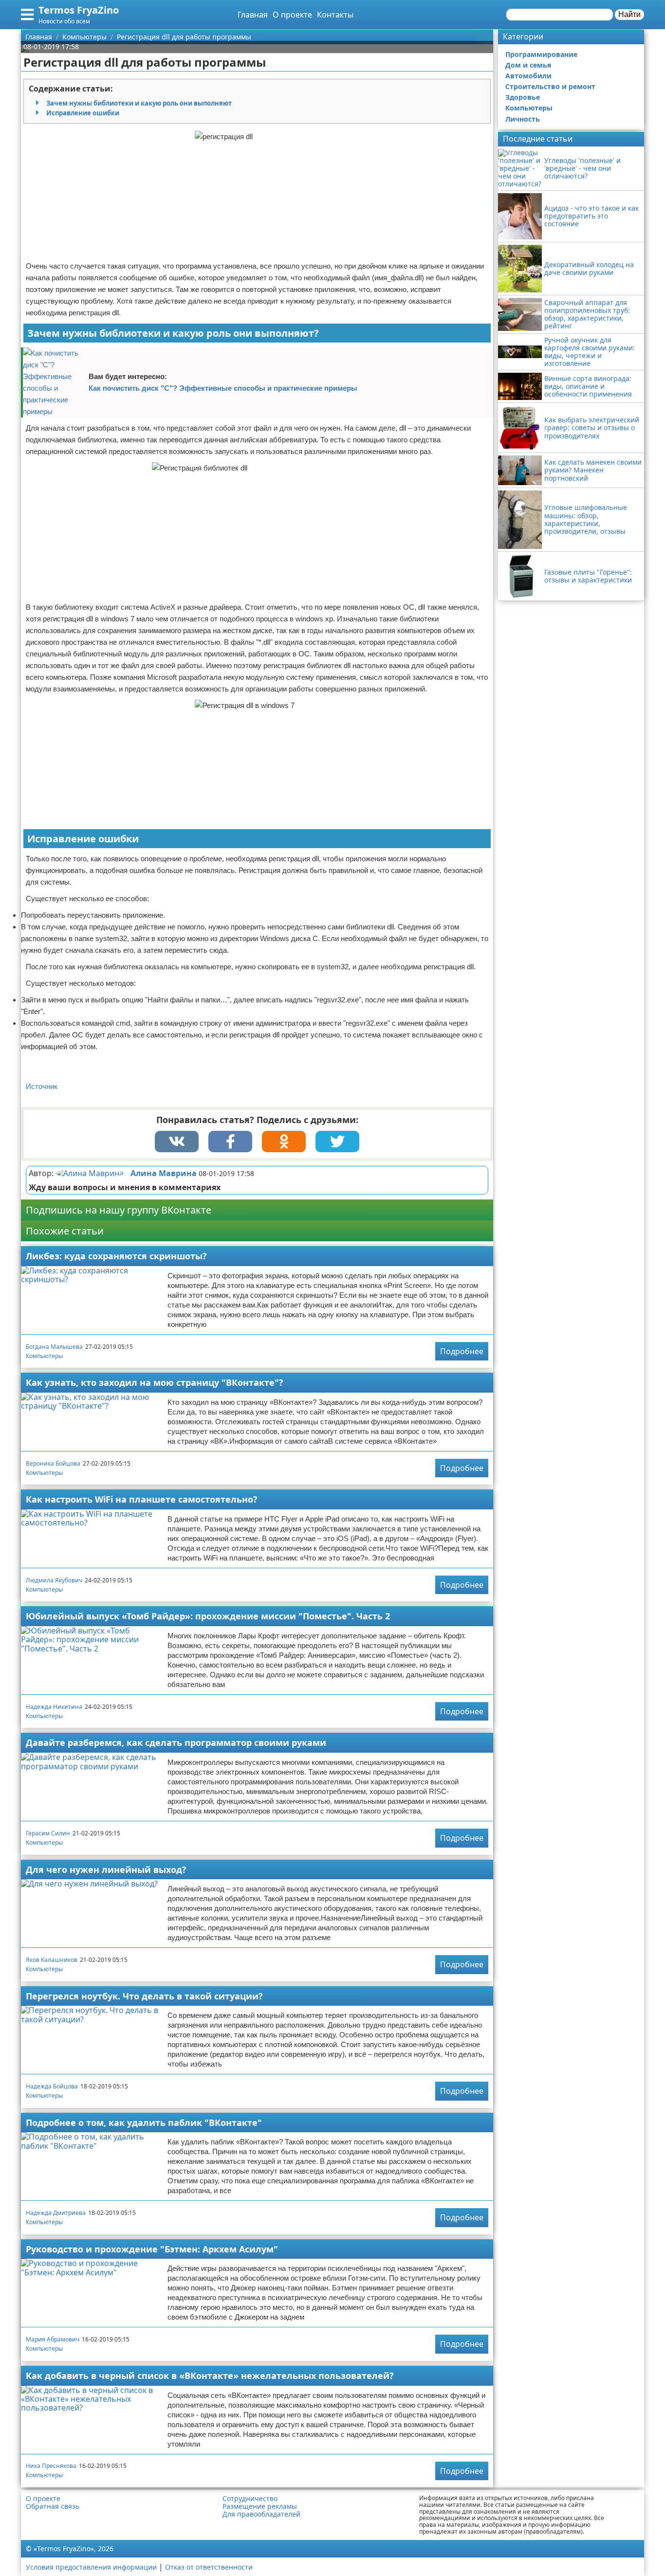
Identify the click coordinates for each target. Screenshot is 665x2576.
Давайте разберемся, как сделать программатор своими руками (176, 1742)
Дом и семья (528, 65)
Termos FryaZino (79, 10)
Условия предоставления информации (91, 2567)
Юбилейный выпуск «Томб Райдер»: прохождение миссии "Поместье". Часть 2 (208, 1616)
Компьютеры (44, 1356)
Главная (253, 15)
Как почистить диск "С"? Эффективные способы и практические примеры (223, 388)
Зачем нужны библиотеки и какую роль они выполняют (139, 103)
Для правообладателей (261, 2514)
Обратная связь (53, 2506)
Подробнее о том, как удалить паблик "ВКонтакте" (144, 2122)
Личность (523, 119)
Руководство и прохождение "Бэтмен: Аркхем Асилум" (152, 2249)
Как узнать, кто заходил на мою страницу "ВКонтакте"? (155, 1382)
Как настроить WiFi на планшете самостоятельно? (142, 1499)
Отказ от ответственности (209, 2567)
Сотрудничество (250, 2499)
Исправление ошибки (83, 113)
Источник (42, 1086)
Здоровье (523, 97)
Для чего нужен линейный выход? (106, 1869)
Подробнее (462, 1351)
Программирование (541, 54)
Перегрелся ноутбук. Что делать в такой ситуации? (144, 1996)
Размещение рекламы (260, 2506)
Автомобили (528, 76)
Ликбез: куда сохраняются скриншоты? (116, 1256)
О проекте (292, 15)
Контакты (335, 15)
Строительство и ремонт (550, 86)
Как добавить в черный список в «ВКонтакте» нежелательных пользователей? (210, 2376)
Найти (629, 14)
